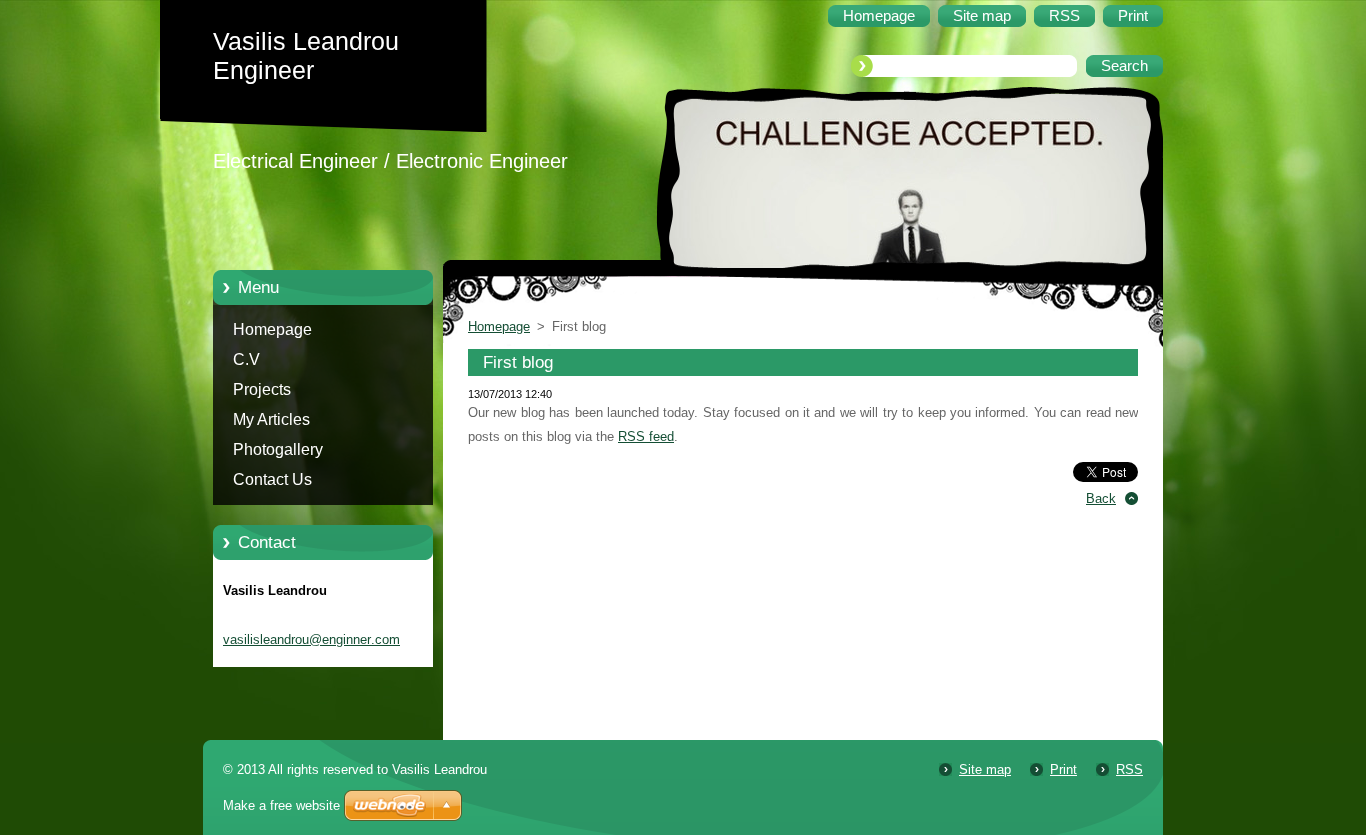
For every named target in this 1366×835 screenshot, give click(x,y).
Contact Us (272, 479)
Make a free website (281, 805)
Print (1063, 769)
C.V (246, 359)
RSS (1129, 769)
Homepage (272, 329)
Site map (985, 769)
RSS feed (646, 436)
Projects (262, 389)
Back (1101, 498)
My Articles (271, 419)
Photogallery (278, 449)
